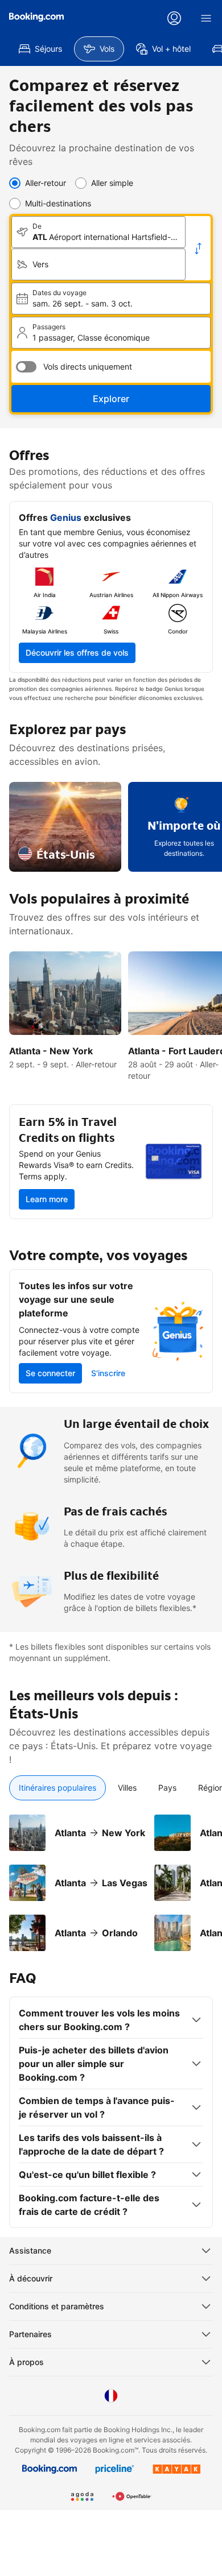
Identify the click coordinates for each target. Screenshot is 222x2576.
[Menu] (206, 18)
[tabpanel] (111, 1876)
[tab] (57, 1788)
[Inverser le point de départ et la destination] (198, 249)
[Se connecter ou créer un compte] (174, 18)
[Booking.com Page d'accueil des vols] (36, 17)
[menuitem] (40, 49)
